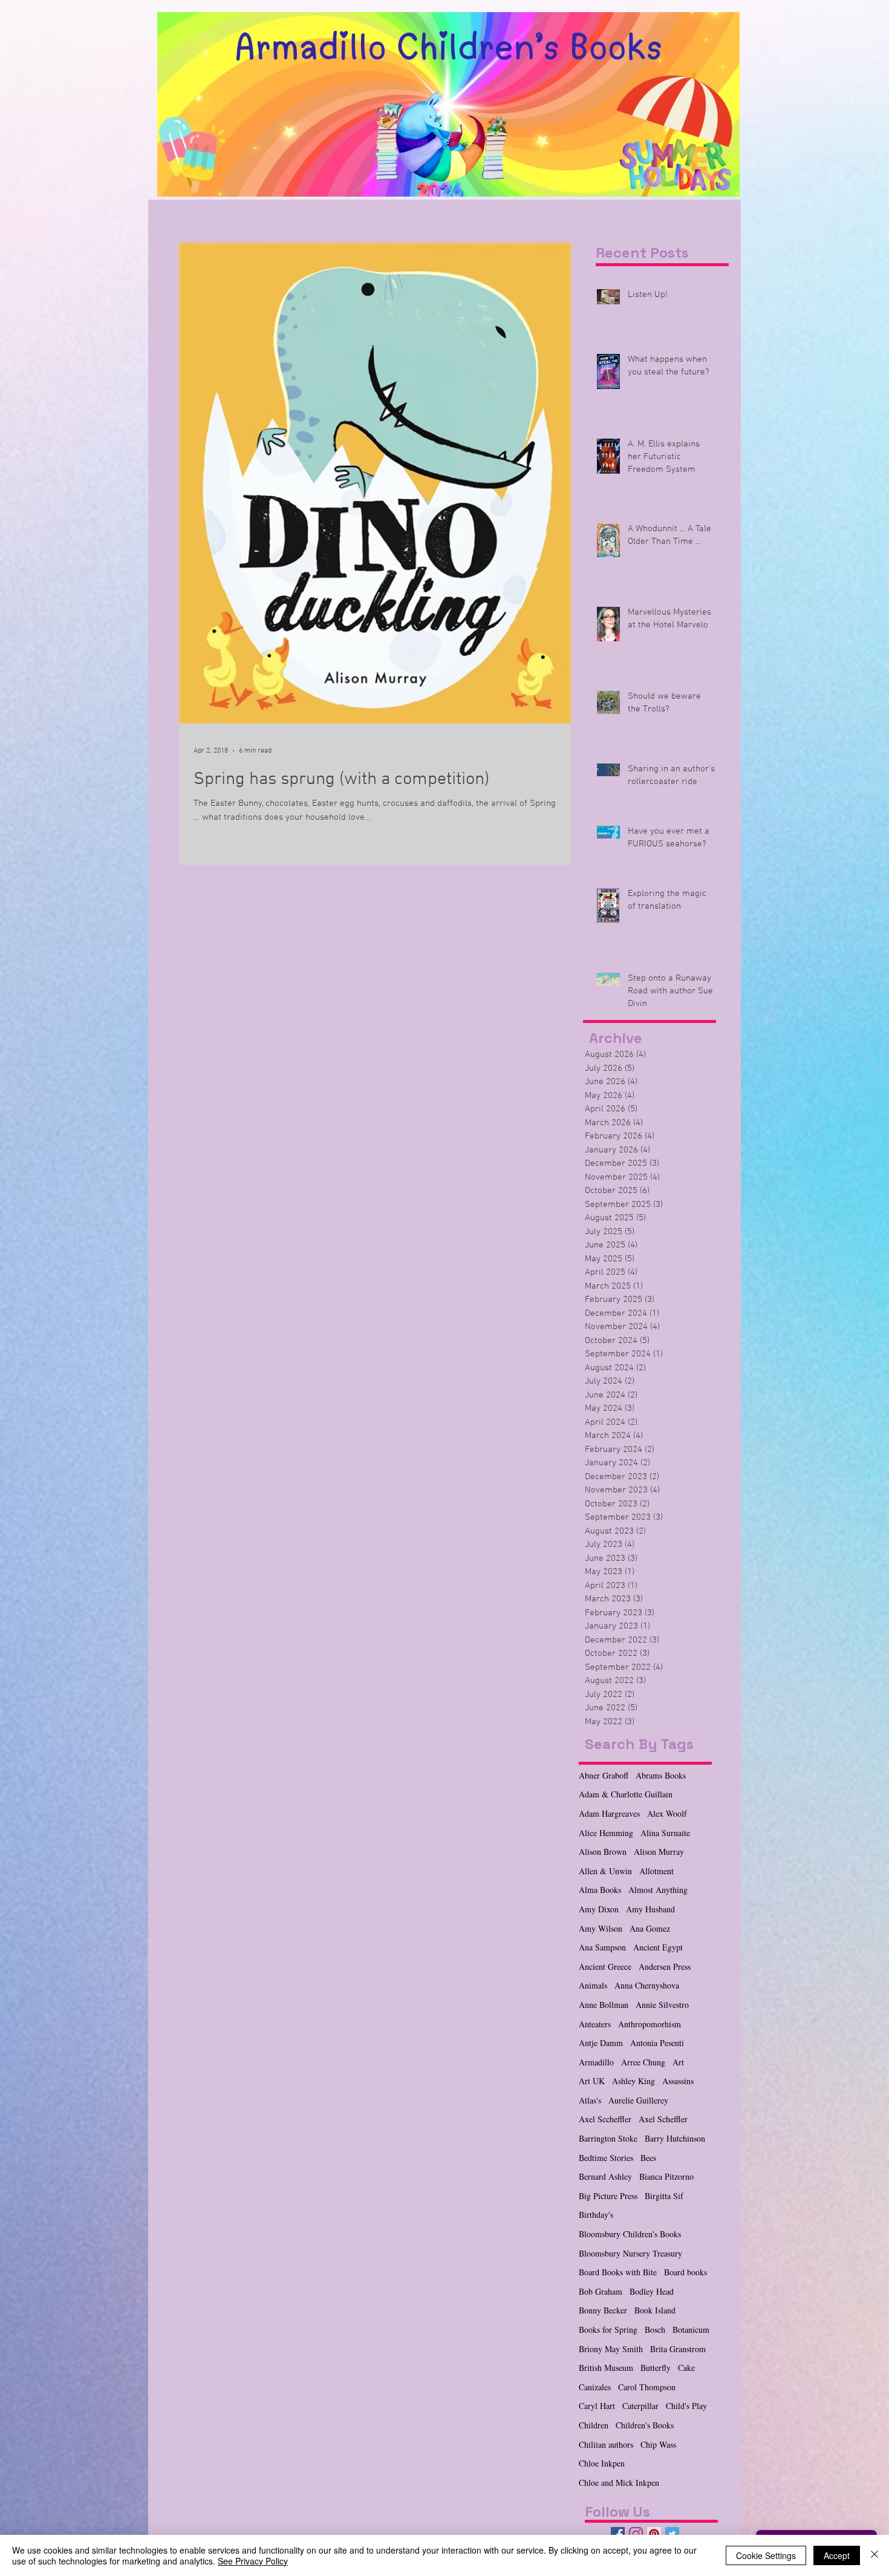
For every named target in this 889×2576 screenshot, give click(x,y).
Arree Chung (643, 2062)
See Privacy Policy (253, 2561)
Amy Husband (650, 1909)
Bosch (655, 2329)
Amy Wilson (601, 1928)
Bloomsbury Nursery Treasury (630, 2253)
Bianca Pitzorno (666, 2176)
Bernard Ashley (605, 2176)
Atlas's (590, 2100)
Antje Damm (601, 2043)
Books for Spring (608, 2329)
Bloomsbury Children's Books (630, 2234)
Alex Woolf (667, 1813)
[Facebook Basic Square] (618, 2534)
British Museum (606, 2368)
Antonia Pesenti (657, 2043)
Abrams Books (661, 1775)
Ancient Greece (605, 1966)
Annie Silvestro (662, 2005)
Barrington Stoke (608, 2138)
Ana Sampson (602, 1947)
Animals (593, 1985)
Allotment (656, 1871)
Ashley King (633, 2081)
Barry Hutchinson (675, 2138)
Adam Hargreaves (609, 1813)
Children (594, 2425)
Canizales (595, 2387)
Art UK (592, 2081)
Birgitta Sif (664, 2196)
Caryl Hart (597, 2406)
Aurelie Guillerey (638, 2100)
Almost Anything (658, 1890)
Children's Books (645, 2425)
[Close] (874, 2555)
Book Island (655, 2310)
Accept (837, 2555)
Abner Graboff (604, 1775)
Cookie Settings (766, 2555)
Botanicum (691, 2329)
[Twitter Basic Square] (672, 2534)
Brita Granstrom (678, 2349)
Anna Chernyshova (647, 1985)
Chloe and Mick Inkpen (619, 2483)
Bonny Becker (603, 2310)
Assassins (678, 2081)
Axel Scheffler (663, 2119)
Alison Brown (603, 1852)
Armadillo (596, 2062)
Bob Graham (601, 2291)
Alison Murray (659, 1852)
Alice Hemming (606, 1833)
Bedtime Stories (606, 2158)
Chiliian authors (606, 2444)
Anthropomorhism (650, 2024)
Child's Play (686, 2406)
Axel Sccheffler (605, 2119)
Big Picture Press (608, 2196)
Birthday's (596, 2215)
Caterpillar (640, 2406)
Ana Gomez (650, 1928)
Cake (686, 2368)
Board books (685, 2272)
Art (678, 2062)
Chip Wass (658, 2444)
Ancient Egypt (658, 1947)
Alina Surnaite (665, 1833)
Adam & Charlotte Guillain (626, 1794)
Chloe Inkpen (602, 2463)
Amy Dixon (599, 1909)
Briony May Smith (611, 2349)
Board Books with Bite (618, 2272)
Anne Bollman (604, 2005)
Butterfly (656, 2368)
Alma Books (600, 1890)
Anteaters (595, 2024)
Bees (648, 2158)
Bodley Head (652, 2291)
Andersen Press (665, 1966)
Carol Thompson (647, 2387)
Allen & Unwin (605, 1871)
